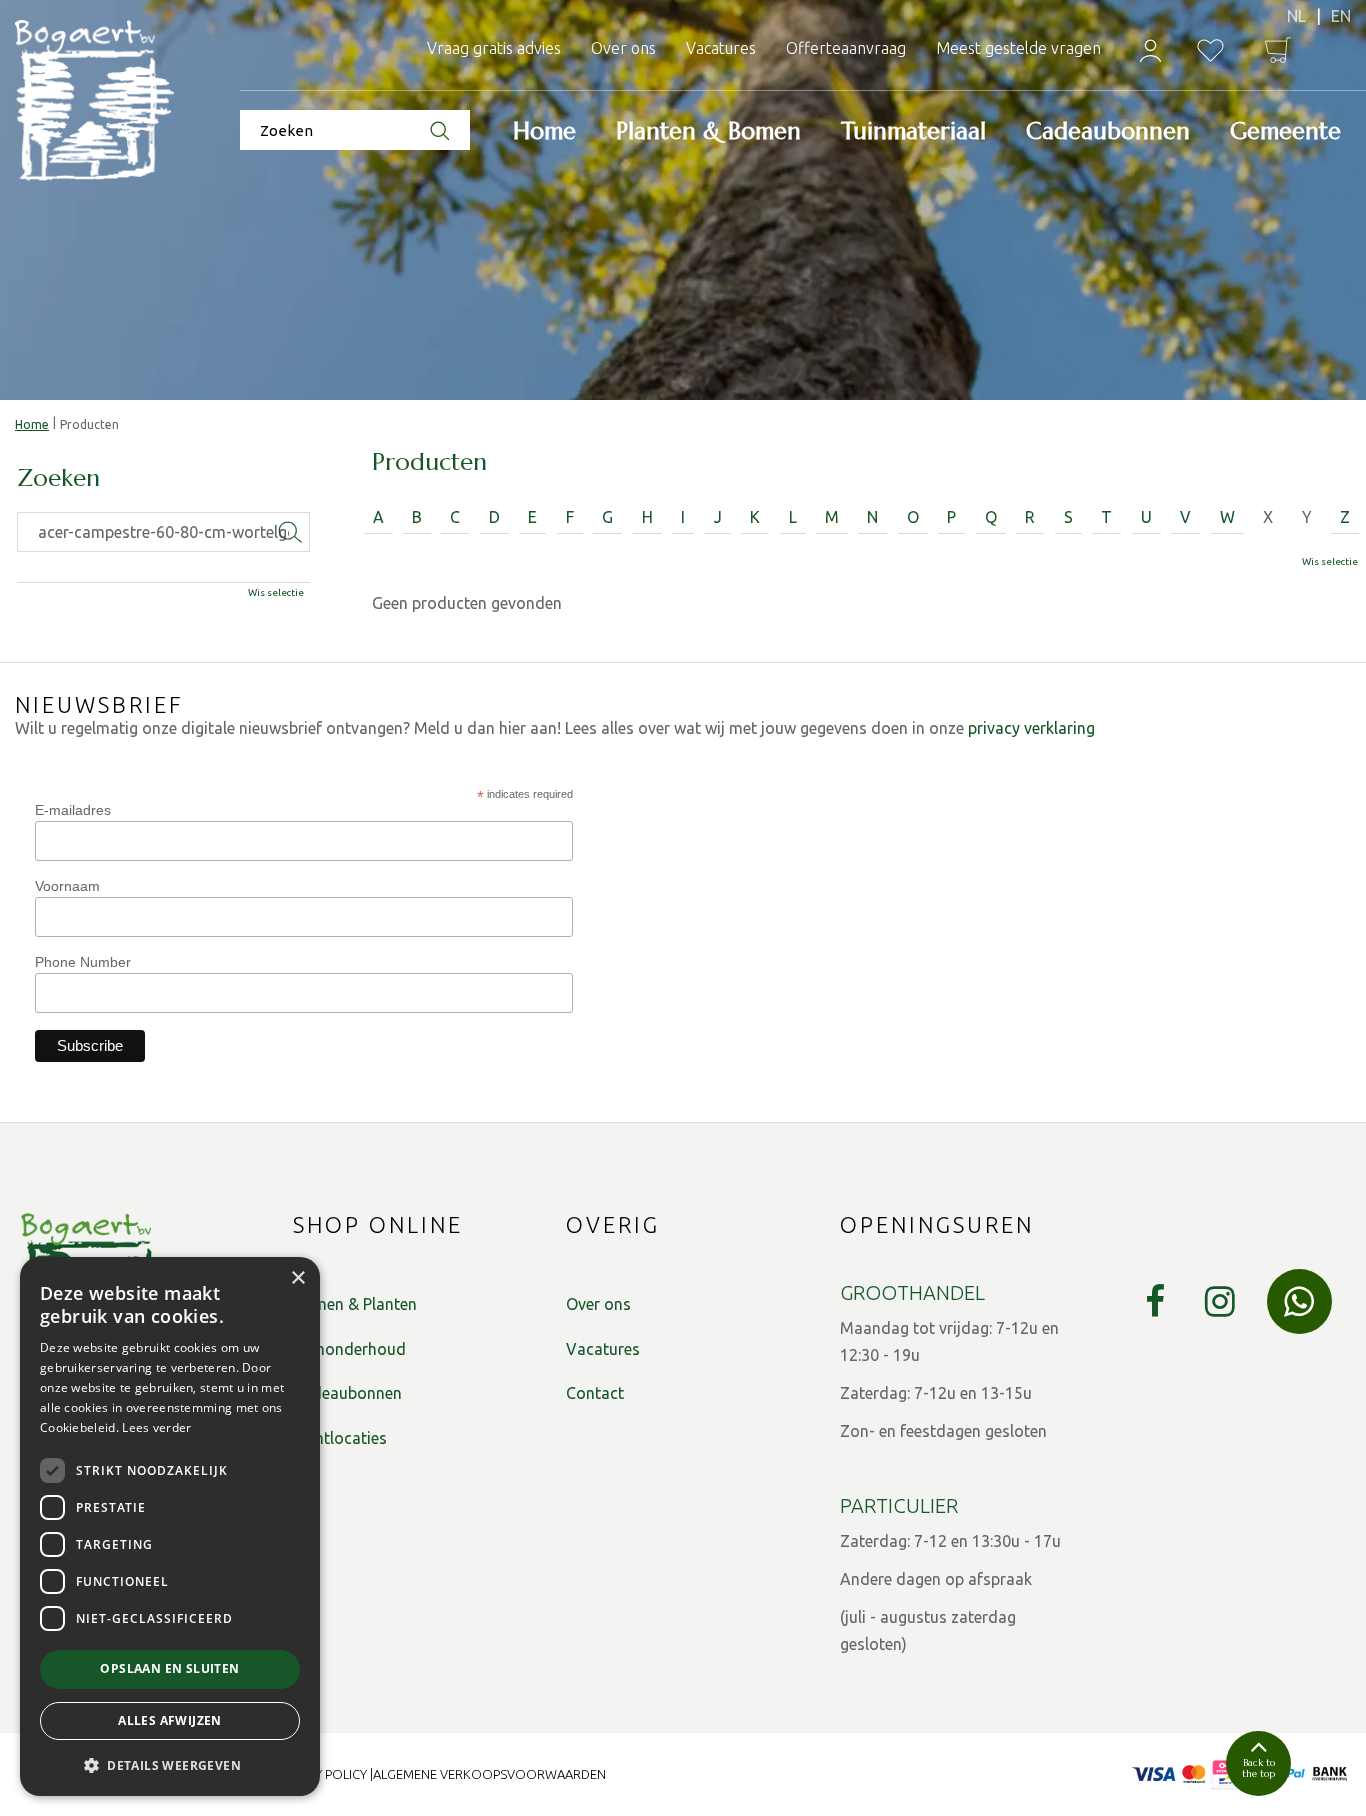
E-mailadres (73, 810)
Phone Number (83, 962)
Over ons (598, 1304)
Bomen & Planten (355, 1304)
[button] (170, 1764)
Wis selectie (1330, 561)
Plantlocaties (340, 1438)
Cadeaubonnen (347, 1393)
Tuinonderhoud (349, 1349)
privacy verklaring (1031, 728)
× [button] (297, 1278)
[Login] (1150, 50)
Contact (595, 1393)
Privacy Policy (320, 1774)
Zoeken (58, 479)
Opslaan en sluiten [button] (169, 1668)
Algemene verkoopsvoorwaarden (489, 1774)
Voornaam (67, 886)
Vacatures (603, 1349)
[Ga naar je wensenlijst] (1210, 50)
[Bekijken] (1278, 50)
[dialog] (170, 1526)
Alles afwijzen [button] (170, 1720)
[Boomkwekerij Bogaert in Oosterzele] (95, 101)
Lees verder (156, 1427)
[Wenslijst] (1210, 50)
